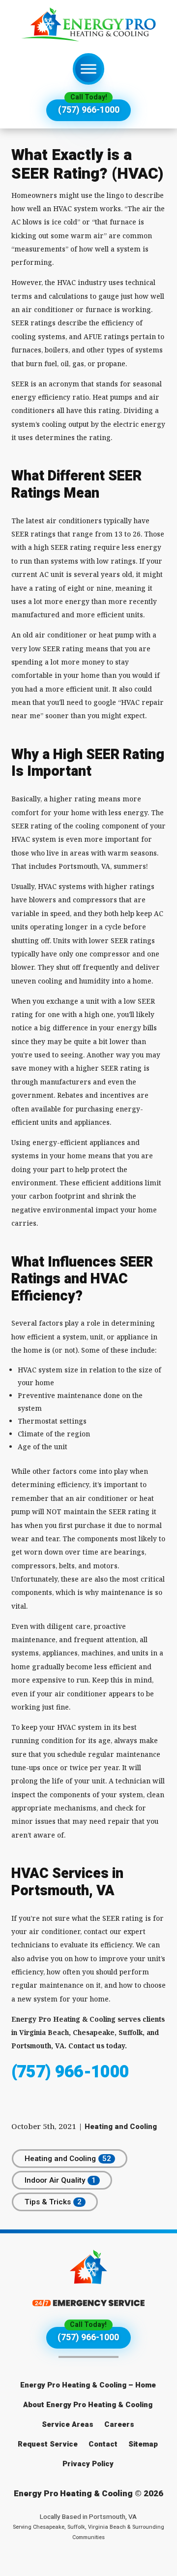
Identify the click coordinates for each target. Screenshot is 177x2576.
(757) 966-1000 (89, 110)
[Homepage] (88, 25)
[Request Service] (88, 2304)
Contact (103, 2444)
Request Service (48, 2444)
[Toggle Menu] (88, 69)
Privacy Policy (88, 2464)
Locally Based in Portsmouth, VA (88, 2527)
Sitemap (143, 2444)
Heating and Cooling (121, 2127)
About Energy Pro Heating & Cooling (88, 2405)
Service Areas (68, 2424)
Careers (119, 2424)
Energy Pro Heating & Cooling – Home (88, 2385)
